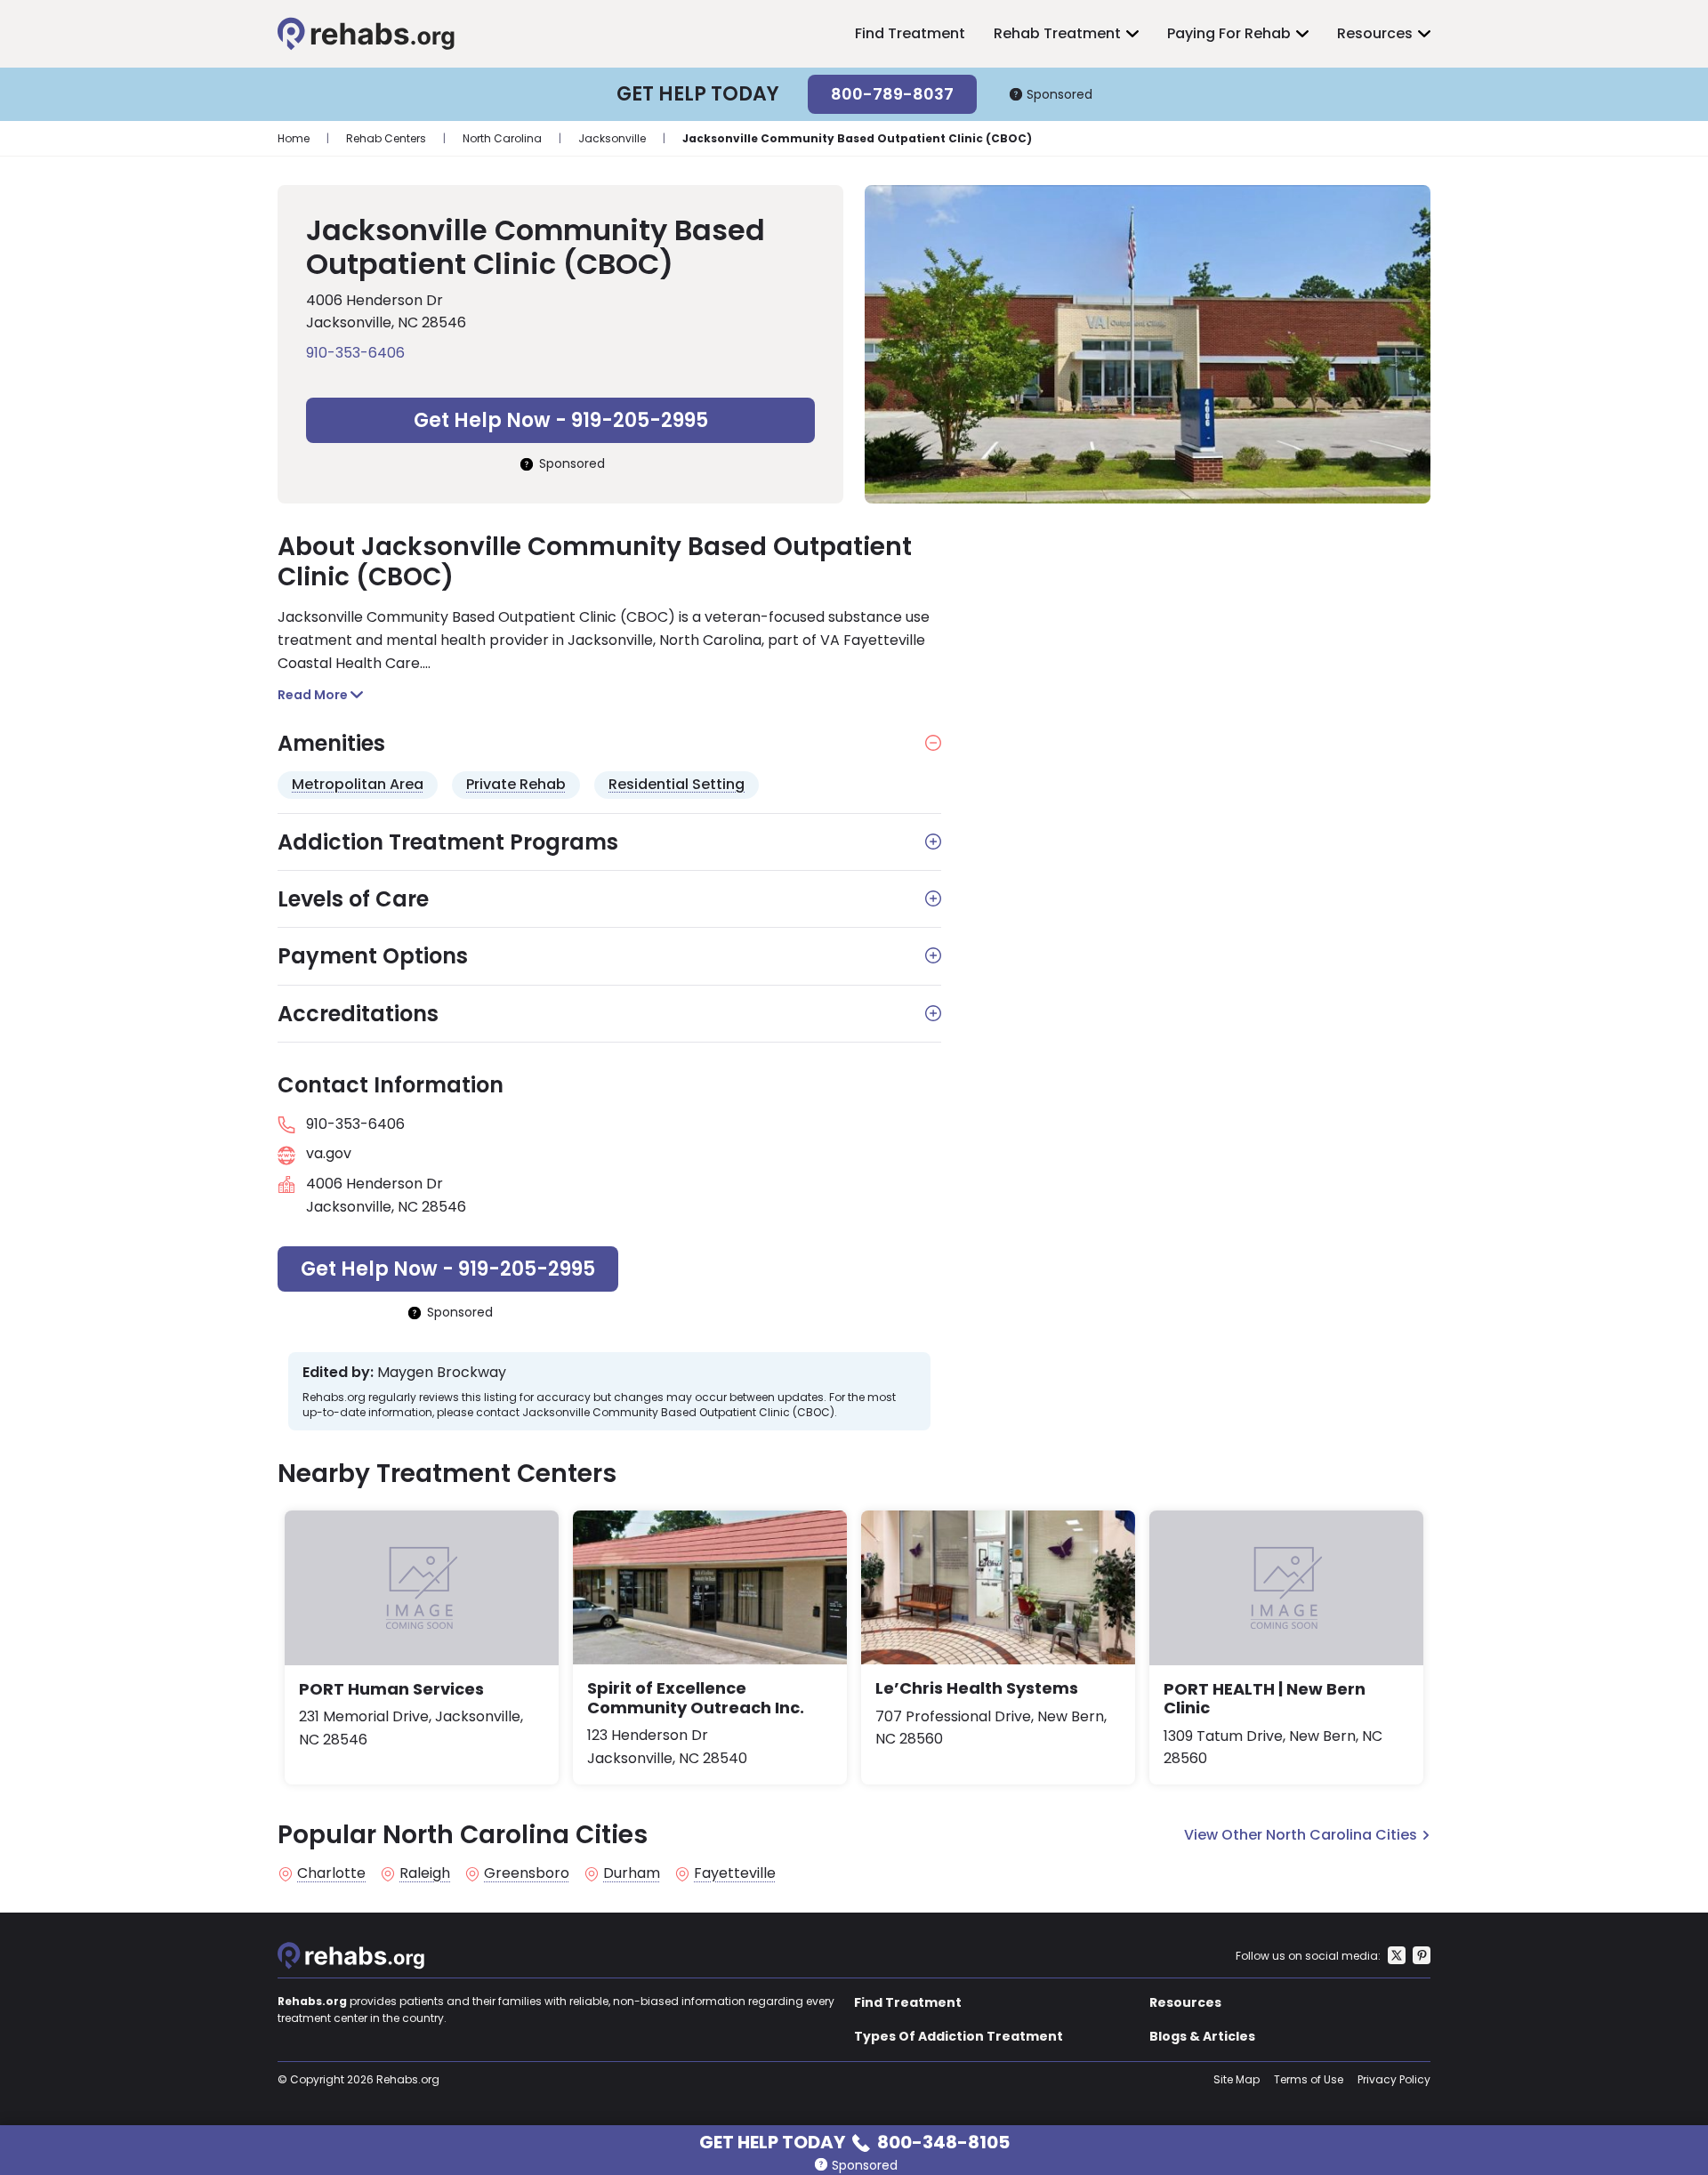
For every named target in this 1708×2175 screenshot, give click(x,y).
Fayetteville (735, 1873)
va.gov (329, 1153)
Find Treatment (910, 33)
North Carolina (502, 138)
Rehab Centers (386, 138)
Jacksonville (612, 138)
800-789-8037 (892, 94)
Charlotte (331, 1873)
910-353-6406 (355, 353)
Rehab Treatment (1057, 33)
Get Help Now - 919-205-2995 (561, 420)
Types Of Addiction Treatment (959, 2036)
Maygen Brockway (442, 1373)
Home (294, 138)
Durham (632, 1873)
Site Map (1237, 2079)
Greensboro (527, 1873)
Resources (1375, 33)
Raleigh (425, 1873)
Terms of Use (1309, 2079)
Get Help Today (854, 2141)
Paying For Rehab (1229, 33)
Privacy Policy (1394, 2079)
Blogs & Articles (1202, 2036)
